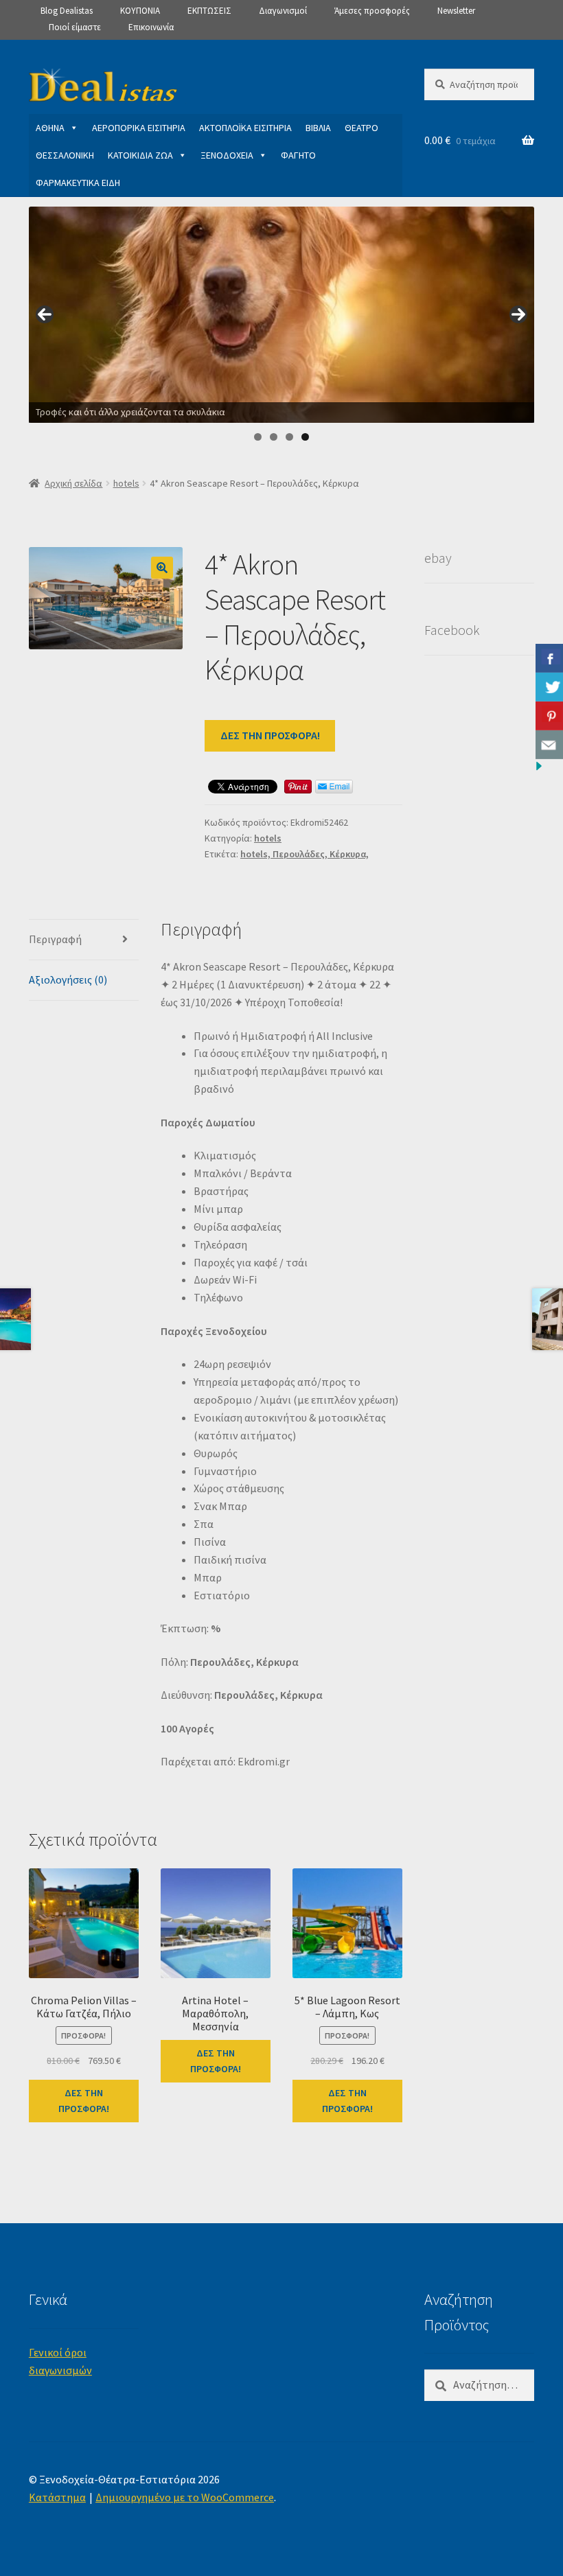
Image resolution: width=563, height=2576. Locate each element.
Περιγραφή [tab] (55, 939)
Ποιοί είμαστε (75, 27)
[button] (162, 568)
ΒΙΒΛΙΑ (318, 128)
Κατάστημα (57, 2497)
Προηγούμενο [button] (45, 314)
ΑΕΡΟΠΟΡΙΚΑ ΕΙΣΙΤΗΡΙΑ (139, 128)
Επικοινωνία (151, 27)
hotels (126, 483)
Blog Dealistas (67, 11)
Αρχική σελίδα (73, 483)
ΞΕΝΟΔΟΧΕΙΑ (227, 155)
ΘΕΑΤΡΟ (361, 128)
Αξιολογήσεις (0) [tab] (68, 979)
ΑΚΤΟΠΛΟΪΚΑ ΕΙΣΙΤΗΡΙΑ (245, 128)
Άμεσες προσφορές (372, 11)
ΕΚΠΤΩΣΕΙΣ (209, 11)
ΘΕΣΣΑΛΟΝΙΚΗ (65, 155)
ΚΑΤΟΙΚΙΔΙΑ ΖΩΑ (140, 155)
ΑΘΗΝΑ (50, 128)
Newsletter (456, 11)
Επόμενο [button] (518, 314)
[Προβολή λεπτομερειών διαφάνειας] (281, 315)
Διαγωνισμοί (283, 11)
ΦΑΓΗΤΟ (298, 155)
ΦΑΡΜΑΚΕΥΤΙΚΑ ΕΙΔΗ (78, 183)
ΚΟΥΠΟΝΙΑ (140, 11)
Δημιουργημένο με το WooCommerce (185, 2497)
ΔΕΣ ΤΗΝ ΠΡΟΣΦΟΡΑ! (270, 735)
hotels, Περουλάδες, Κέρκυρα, (305, 854)
